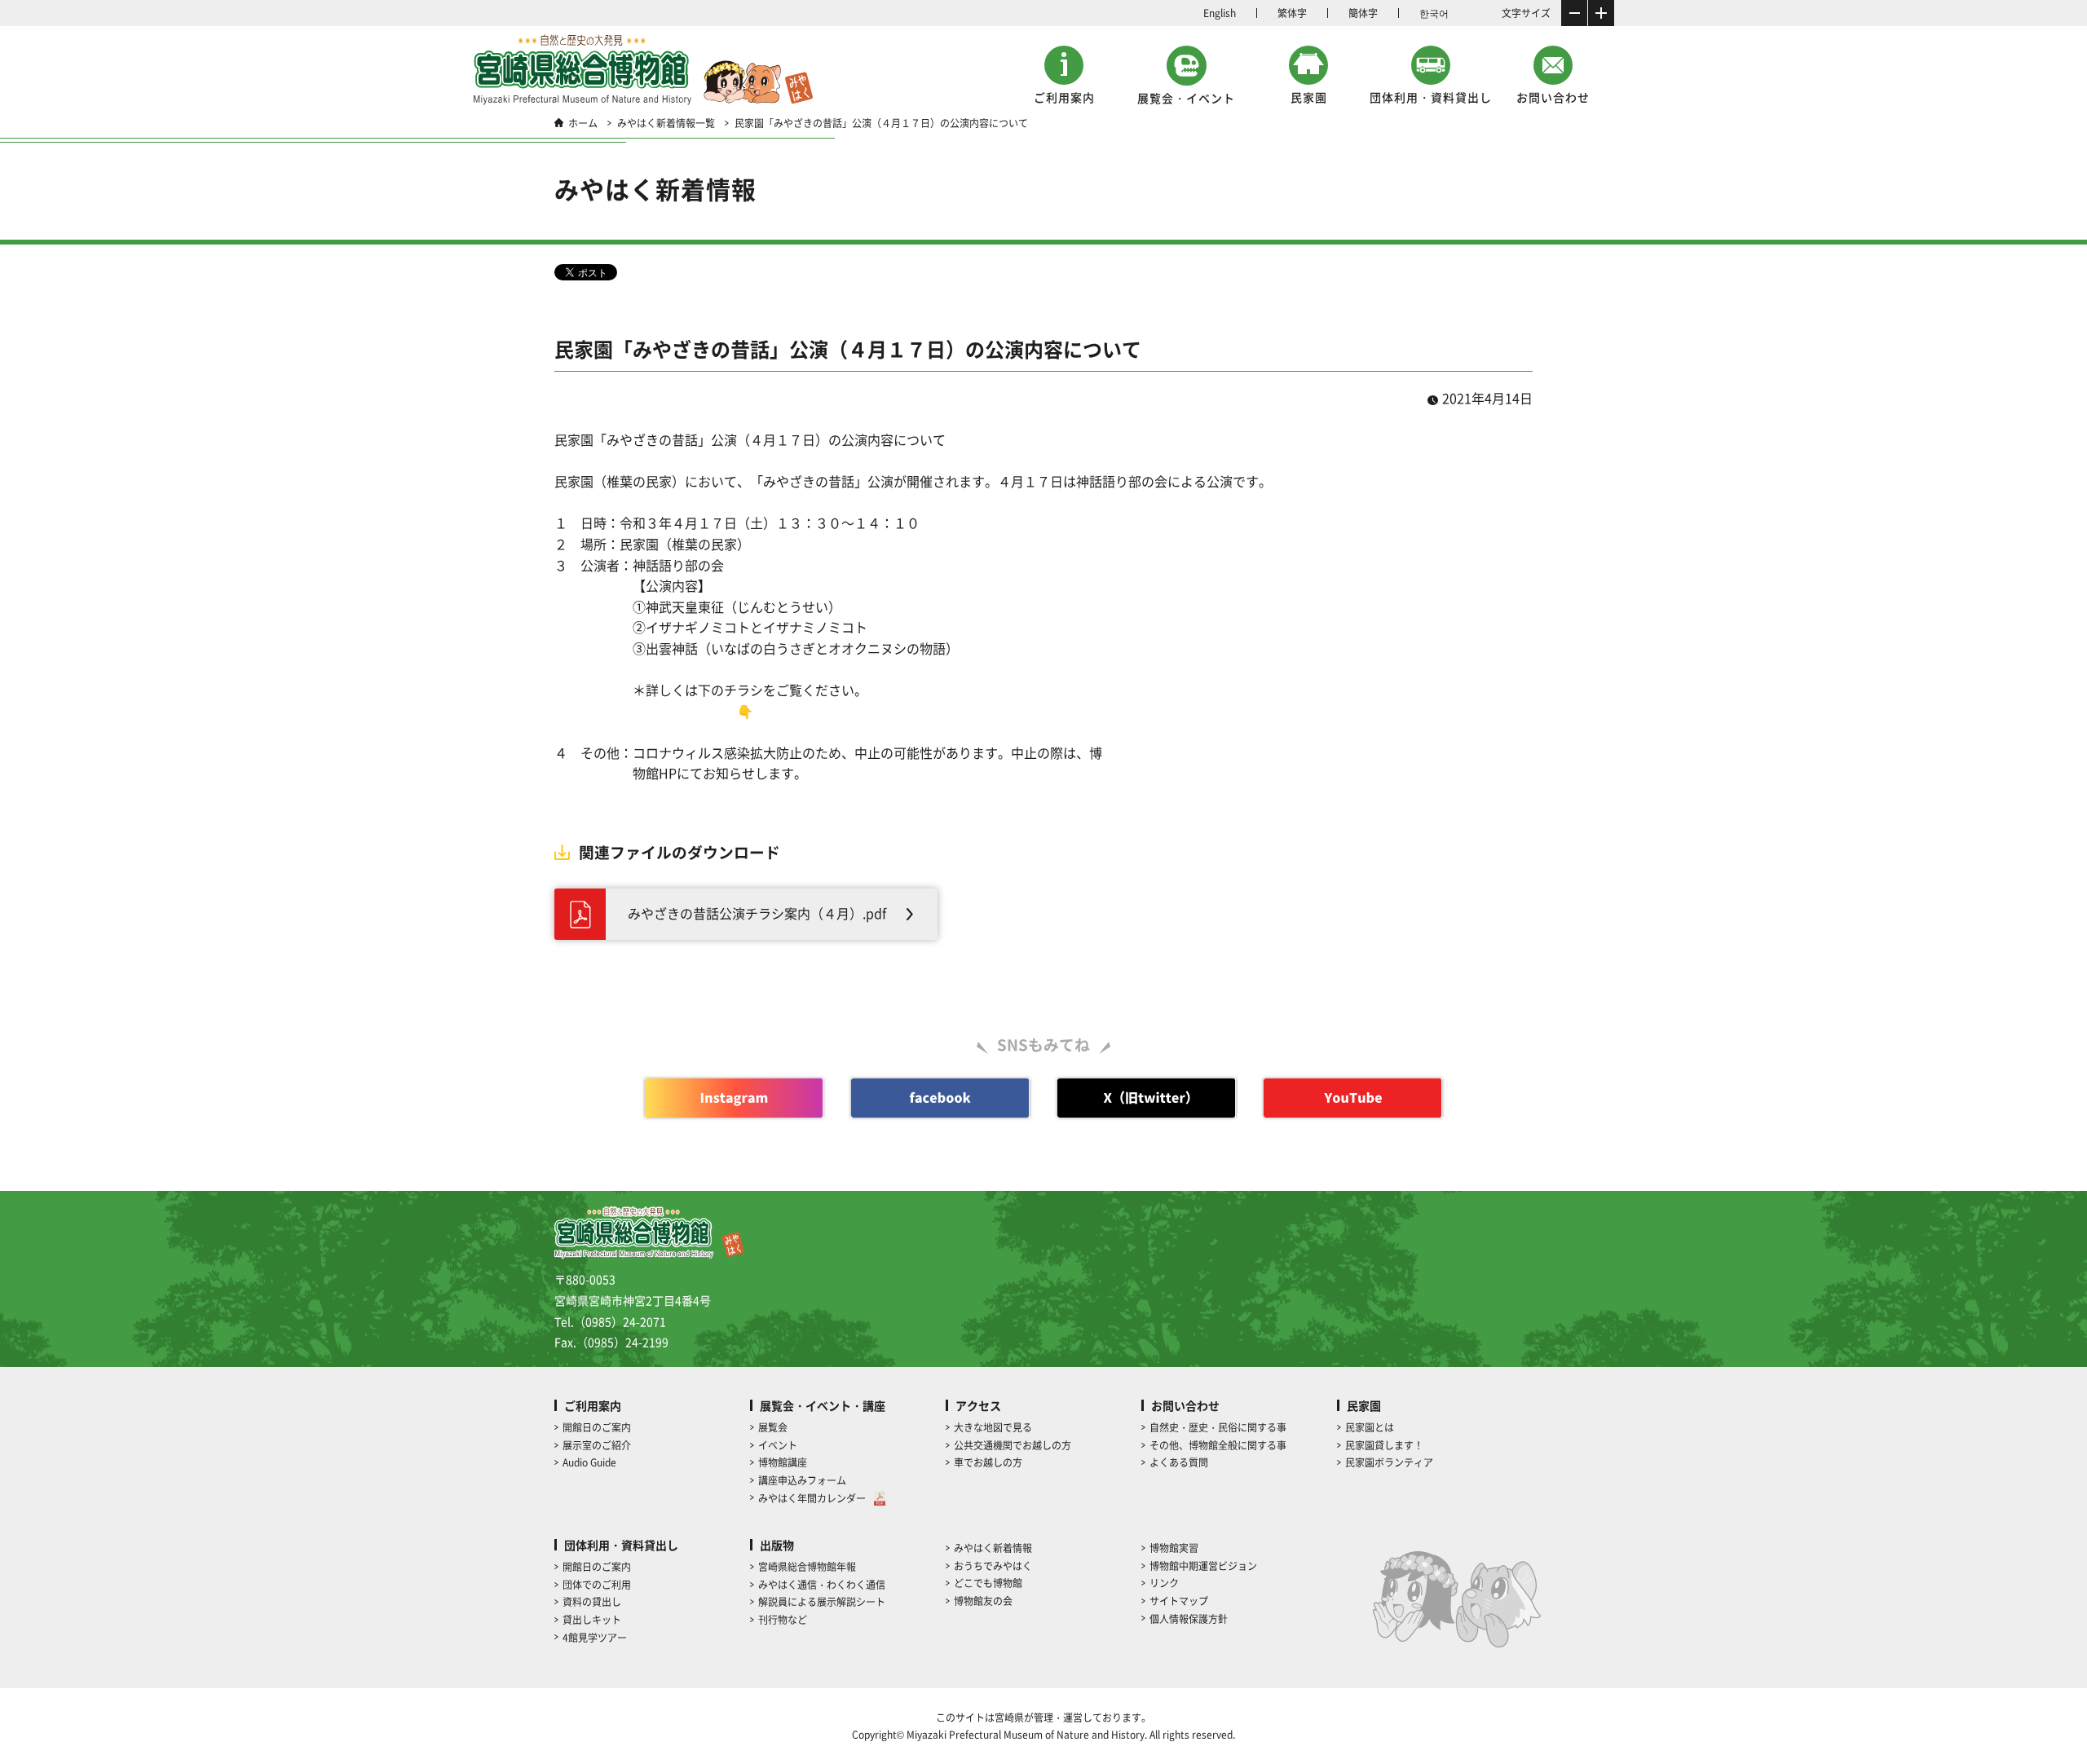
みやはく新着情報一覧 (666, 123)
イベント (778, 1445)
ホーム (583, 123)
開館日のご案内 (597, 1427)
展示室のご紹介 (597, 1445)
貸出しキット (592, 1619)
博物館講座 (783, 1462)
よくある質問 (1179, 1462)
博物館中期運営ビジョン (1203, 1566)
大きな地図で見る (993, 1427)
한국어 (1434, 13)
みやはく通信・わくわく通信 (822, 1584)
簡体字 (1363, 13)
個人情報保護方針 (1189, 1618)
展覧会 (773, 1427)
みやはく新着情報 (993, 1548)
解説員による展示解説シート (822, 1601)
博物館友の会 (983, 1601)
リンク (1164, 1583)
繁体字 (1292, 13)
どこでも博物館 (988, 1583)
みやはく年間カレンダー (812, 1498)
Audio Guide (589, 1462)
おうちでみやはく (993, 1566)
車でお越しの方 (988, 1462)
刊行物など (783, 1619)
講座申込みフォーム (802, 1480)
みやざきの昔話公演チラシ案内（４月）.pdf (757, 913)
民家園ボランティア (1389, 1462)
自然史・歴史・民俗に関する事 (1218, 1427)
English (1220, 13)
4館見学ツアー (595, 1637)
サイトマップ (1179, 1601)
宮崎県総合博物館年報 (807, 1566)
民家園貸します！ (1384, 1445)
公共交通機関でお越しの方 (1013, 1445)
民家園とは (1370, 1427)
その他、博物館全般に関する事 (1218, 1445)
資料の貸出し (592, 1601)
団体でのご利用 (597, 1584)
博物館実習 (1174, 1548)
